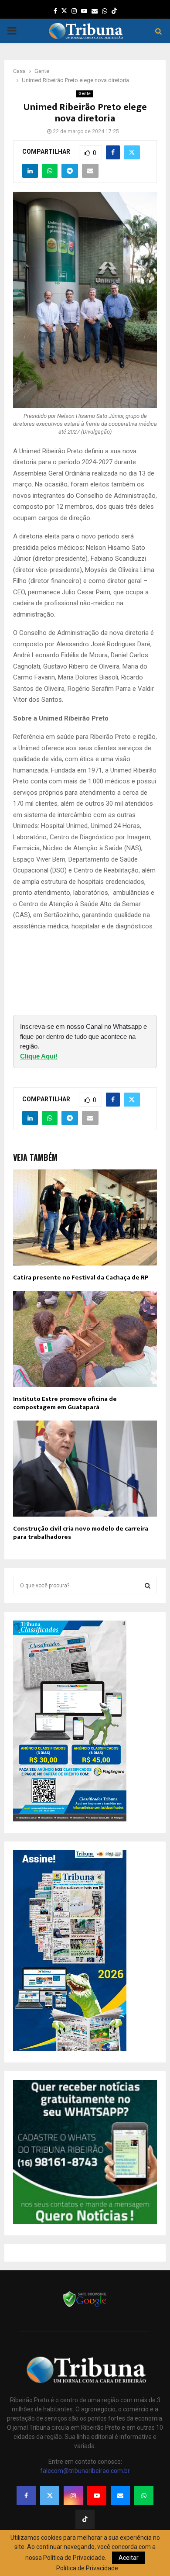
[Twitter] (50, 2496)
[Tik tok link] (114, 11)
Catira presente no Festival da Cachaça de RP (81, 1278)
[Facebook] (26, 2496)
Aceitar (129, 2558)
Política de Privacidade (87, 2568)
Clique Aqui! (39, 1056)
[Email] (120, 2496)
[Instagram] (73, 2496)
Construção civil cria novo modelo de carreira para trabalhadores (81, 1533)
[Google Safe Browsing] (85, 2306)
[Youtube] (97, 2496)
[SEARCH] (148, 1586)
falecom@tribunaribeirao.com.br (85, 2471)
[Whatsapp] (144, 2496)
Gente (85, 94)
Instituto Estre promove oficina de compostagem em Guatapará (65, 1403)
